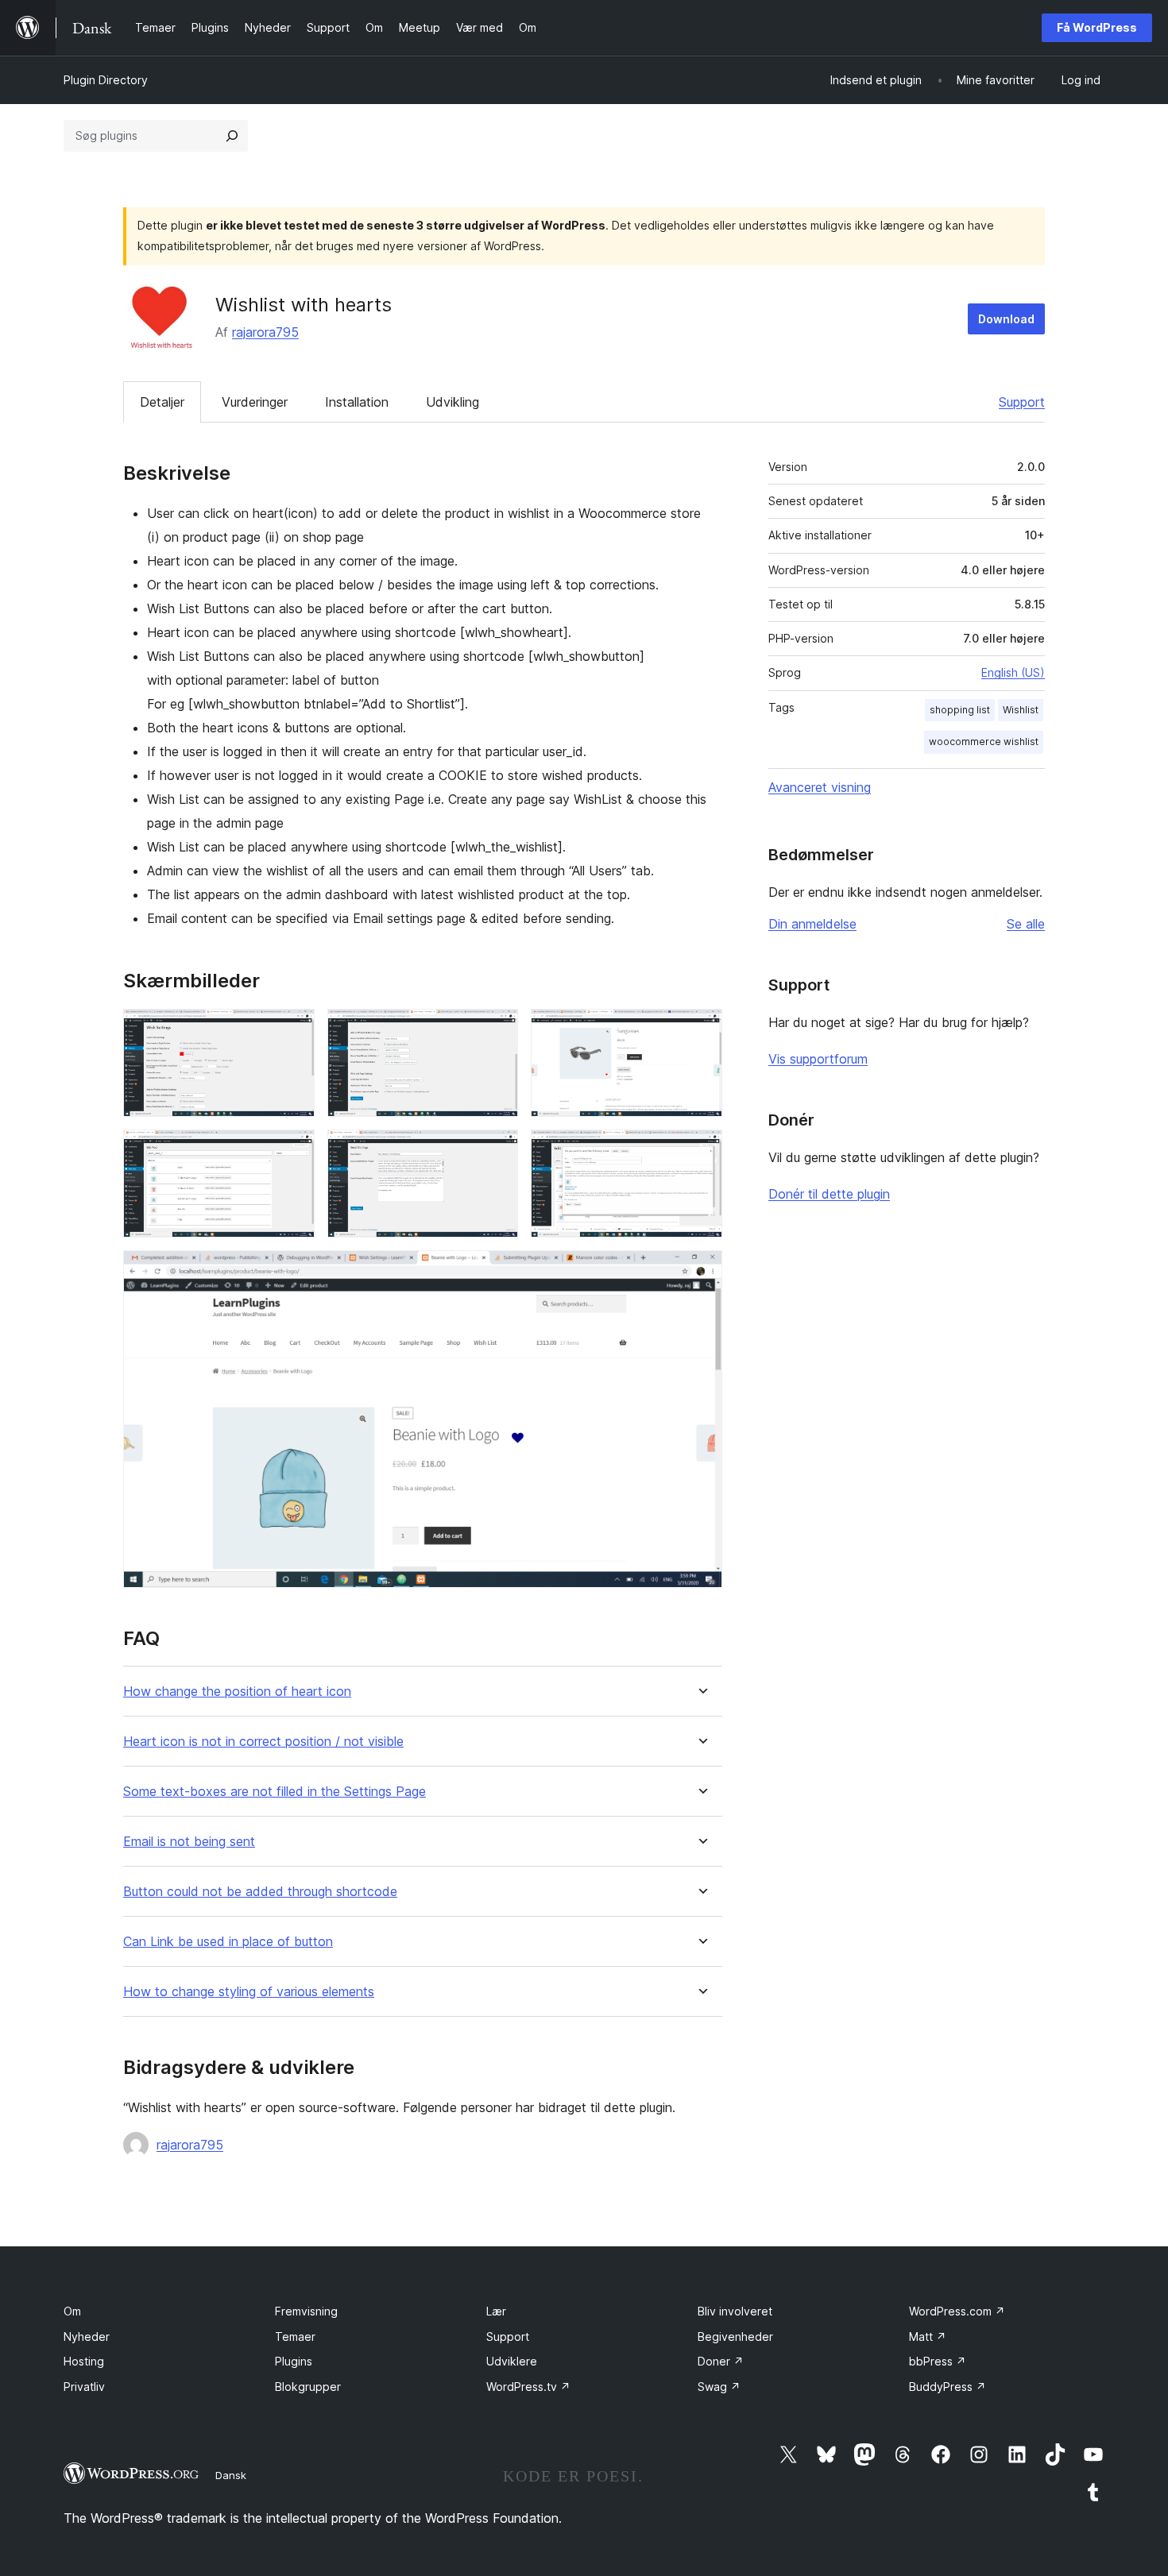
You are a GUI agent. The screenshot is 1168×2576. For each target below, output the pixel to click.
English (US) (1013, 672)
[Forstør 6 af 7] (701, 1151)
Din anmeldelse (812, 924)
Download (1006, 319)
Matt (928, 2337)
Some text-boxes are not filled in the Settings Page (275, 1792)
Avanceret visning (820, 787)
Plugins (294, 2361)
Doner (721, 2361)
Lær (496, 2311)
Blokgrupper (308, 2387)
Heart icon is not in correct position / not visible (263, 1742)
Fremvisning (306, 2311)
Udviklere (512, 2361)
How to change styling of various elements (249, 1992)
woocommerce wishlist (984, 742)
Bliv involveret (735, 2311)
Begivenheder (735, 2337)
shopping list (960, 710)
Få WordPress (1097, 27)
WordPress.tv (528, 2387)
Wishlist (1021, 710)
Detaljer (162, 402)
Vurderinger (255, 402)
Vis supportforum (818, 1059)
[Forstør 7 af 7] (701, 1272)
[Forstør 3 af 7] (701, 1030)
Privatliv (84, 2387)
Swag (719, 2387)
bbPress (938, 2361)
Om (72, 2311)
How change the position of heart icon (237, 1692)
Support (1022, 402)
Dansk (231, 2475)
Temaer (295, 2337)
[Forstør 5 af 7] (497, 1151)
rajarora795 (265, 332)
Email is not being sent (189, 1842)
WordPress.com (957, 2311)
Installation (357, 402)
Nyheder (87, 2337)
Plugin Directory (106, 80)
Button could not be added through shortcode (260, 1892)
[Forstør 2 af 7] (497, 1030)
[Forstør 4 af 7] (293, 1151)
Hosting (84, 2361)
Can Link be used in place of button (228, 1942)
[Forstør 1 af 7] (293, 1030)
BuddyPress (948, 2387)
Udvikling (453, 402)
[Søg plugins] (232, 136)
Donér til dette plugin (829, 1194)
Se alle (1026, 924)
